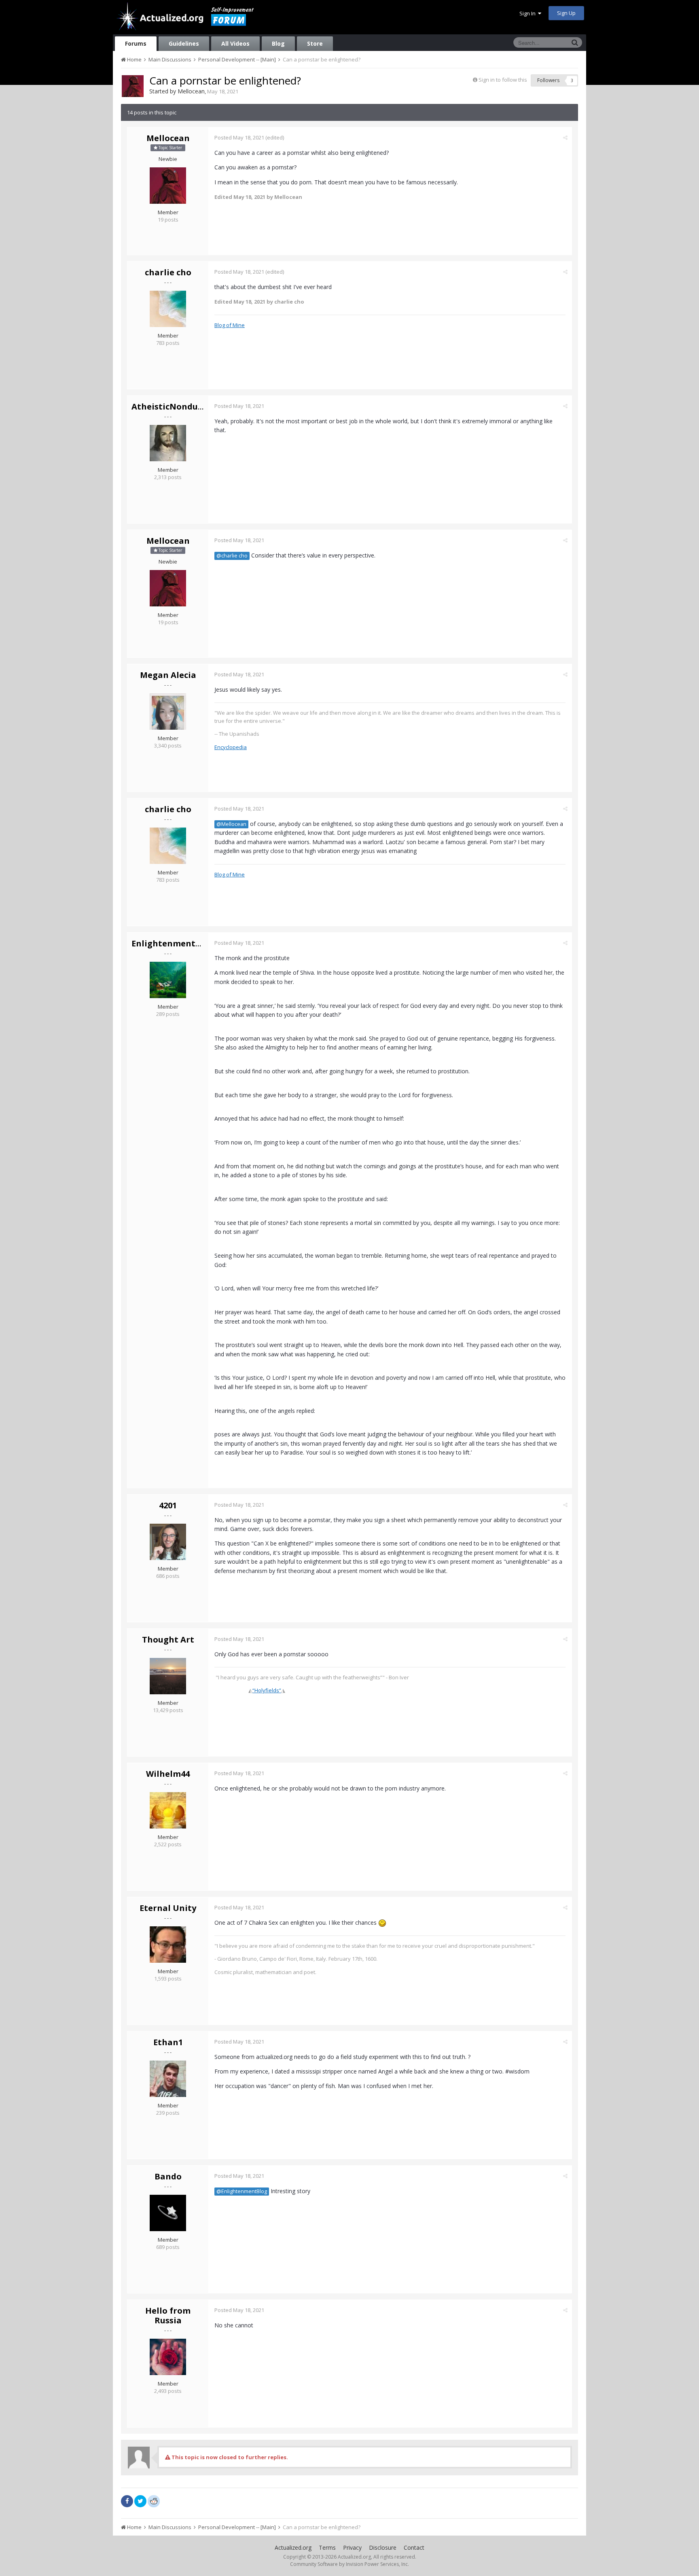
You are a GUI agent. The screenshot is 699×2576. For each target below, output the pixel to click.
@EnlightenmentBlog (242, 2191)
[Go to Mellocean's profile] (133, 86)
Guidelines (184, 43)
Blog (278, 43)
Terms (327, 2547)
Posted (239, 137)
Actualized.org (293, 2547)
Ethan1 (168, 2042)
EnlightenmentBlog (173, 943)
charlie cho (168, 272)
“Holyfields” (267, 1690)
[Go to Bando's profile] (168, 2213)
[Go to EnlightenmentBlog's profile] (168, 980)
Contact (414, 2547)
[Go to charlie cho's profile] (168, 309)
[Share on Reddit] (154, 2500)
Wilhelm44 (168, 1774)
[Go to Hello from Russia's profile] (168, 2357)
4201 (168, 1505)
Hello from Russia (168, 2315)
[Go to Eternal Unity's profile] (168, 1945)
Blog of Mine (230, 325)
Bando (168, 2176)
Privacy (352, 2547)
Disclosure (383, 2547)
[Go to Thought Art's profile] (168, 1676)
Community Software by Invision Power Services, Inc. (349, 2564)
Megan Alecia (168, 675)
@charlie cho (232, 556)
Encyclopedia (231, 747)
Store (315, 43)
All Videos (235, 43)
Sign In (529, 13)
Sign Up (566, 13)
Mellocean (191, 91)
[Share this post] (565, 137)
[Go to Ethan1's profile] (168, 2079)
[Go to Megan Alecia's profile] (168, 712)
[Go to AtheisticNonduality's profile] (168, 443)
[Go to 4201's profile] (168, 1542)
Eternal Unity (168, 1908)
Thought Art (168, 1640)
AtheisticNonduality (174, 406)
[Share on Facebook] (127, 2501)
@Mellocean (231, 824)
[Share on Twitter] (140, 2501)
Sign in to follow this (503, 80)
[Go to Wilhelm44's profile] (168, 1810)
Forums (136, 43)
